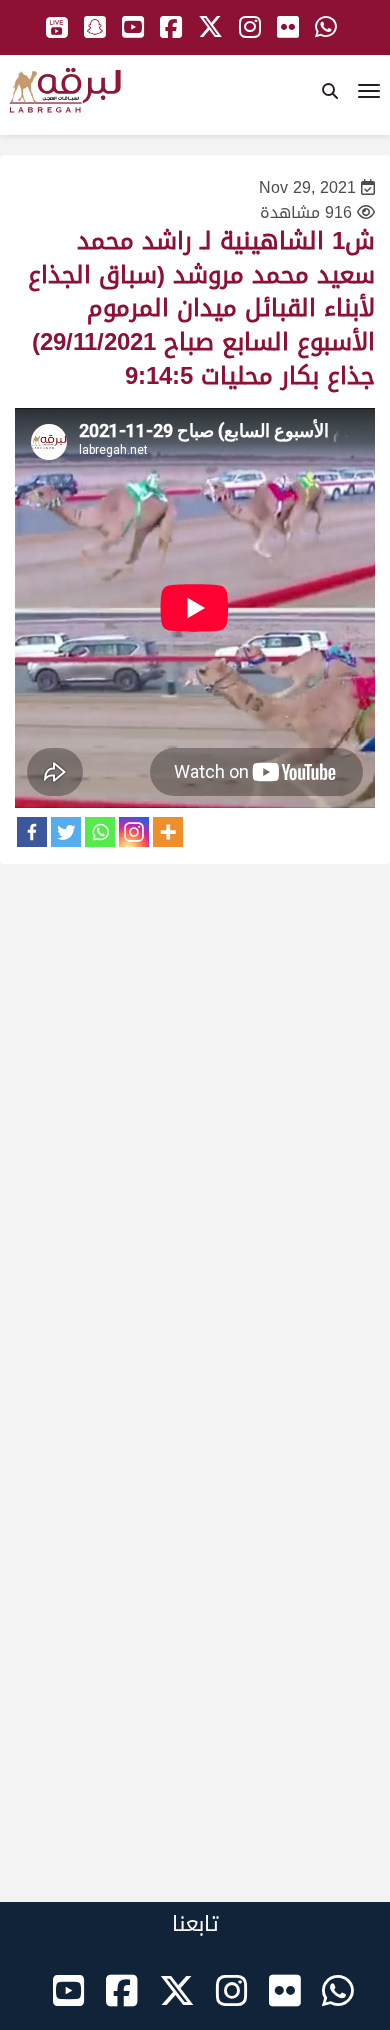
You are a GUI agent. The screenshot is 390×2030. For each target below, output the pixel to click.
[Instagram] (134, 832)
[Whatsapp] (100, 832)
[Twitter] (66, 832)
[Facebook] (32, 832)
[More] (168, 832)
